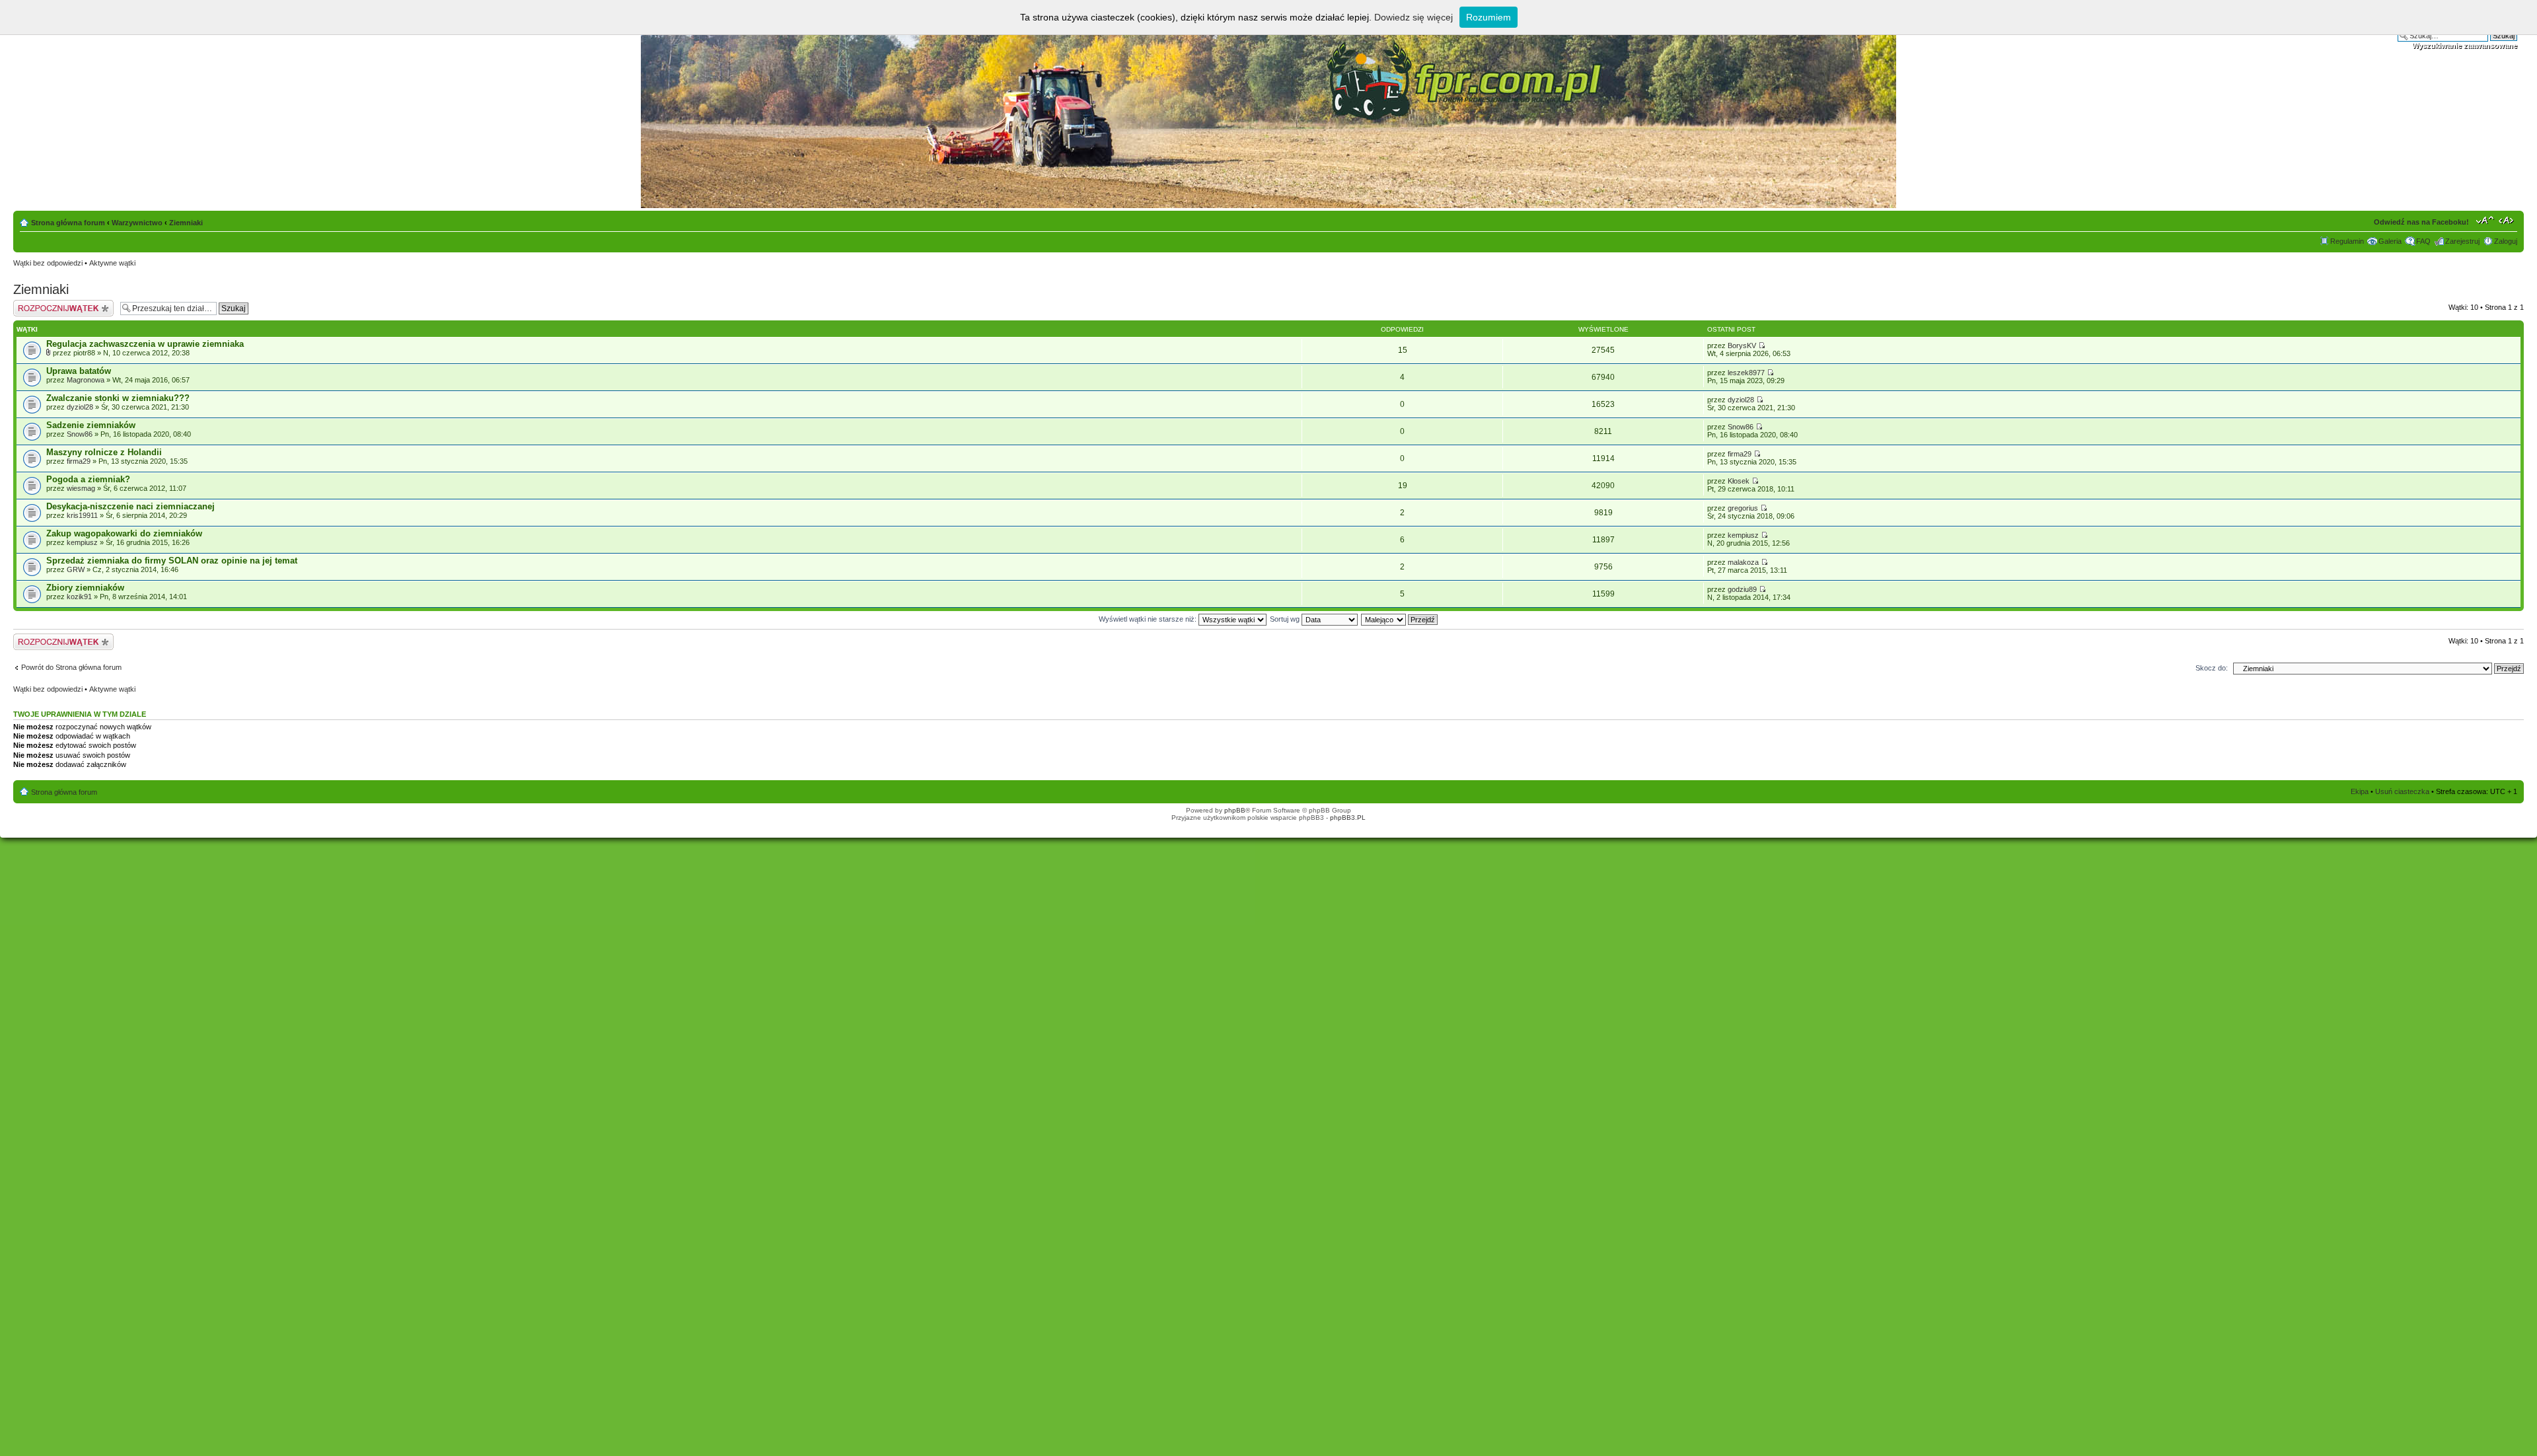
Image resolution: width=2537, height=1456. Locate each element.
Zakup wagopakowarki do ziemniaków (124, 533)
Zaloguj (2506, 241)
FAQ (2423, 241)
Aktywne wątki (112, 263)
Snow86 (80, 434)
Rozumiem (1489, 17)
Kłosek (1739, 481)
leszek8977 (1746, 373)
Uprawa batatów (79, 371)
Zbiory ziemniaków (85, 588)
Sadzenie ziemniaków (91, 425)
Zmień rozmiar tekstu (2485, 220)
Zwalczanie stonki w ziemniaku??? (118, 398)
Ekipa (2360, 791)
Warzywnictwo (137, 223)
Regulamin (2347, 241)
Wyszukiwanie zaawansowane (2465, 46)
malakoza (1743, 562)
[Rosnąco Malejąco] (1400, 619)
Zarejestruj (2462, 241)
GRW (76, 569)
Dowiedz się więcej (1414, 17)
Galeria (2390, 241)
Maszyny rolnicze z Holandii (104, 452)
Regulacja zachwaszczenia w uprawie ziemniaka (145, 344)
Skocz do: (2212, 668)
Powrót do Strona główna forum (71, 667)
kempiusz (82, 542)
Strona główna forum (68, 223)
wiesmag (81, 488)
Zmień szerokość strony (2508, 220)
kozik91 (79, 597)
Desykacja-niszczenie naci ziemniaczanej (130, 506)
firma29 (79, 461)
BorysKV (1742, 346)
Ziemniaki (186, 223)
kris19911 (82, 515)
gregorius (1743, 508)
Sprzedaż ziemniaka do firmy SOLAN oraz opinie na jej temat (172, 561)
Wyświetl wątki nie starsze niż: (1149, 619)
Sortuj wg (1286, 619)
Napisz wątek (35, 304)
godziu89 (1742, 589)
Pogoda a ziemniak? (88, 479)
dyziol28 (80, 407)
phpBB (1235, 810)
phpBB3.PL (1348, 818)
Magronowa (86, 380)
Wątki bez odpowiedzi (48, 263)
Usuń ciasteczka (2402, 791)
